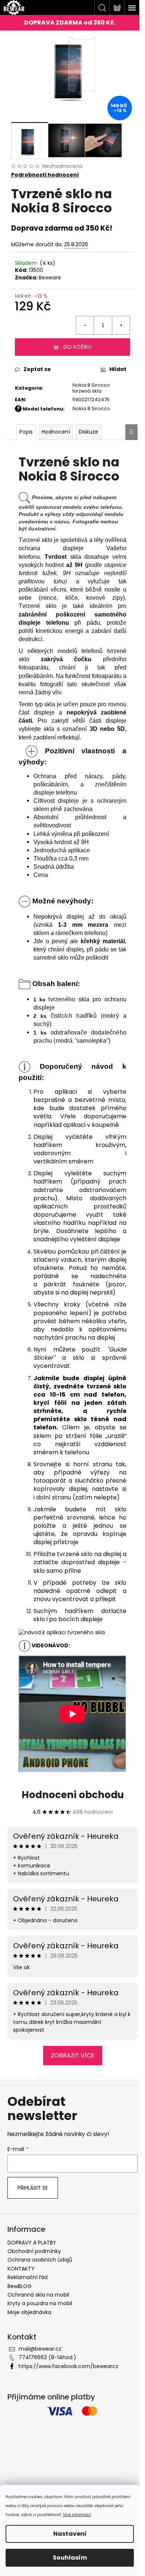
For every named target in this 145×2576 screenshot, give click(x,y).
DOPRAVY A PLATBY (32, 2243)
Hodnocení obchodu (73, 1795)
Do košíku (78, 347)
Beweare (50, 278)
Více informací (77, 2515)
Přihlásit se (33, 2188)
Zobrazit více (73, 2055)
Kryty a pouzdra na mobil (40, 2303)
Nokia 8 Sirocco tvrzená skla (91, 388)
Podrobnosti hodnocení (45, 175)
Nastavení (70, 2534)
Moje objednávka (29, 2312)
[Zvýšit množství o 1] (121, 325)
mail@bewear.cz (40, 2349)
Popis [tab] (26, 432)
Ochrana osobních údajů (40, 2260)
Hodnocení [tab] (56, 432)
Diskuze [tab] (88, 432)
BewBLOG (20, 2286)
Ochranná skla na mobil (38, 2295)
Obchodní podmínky (34, 2251)
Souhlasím (70, 2558)
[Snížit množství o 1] (85, 325)
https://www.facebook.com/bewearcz (68, 2366)
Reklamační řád (28, 2277)
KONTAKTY (21, 2269)
